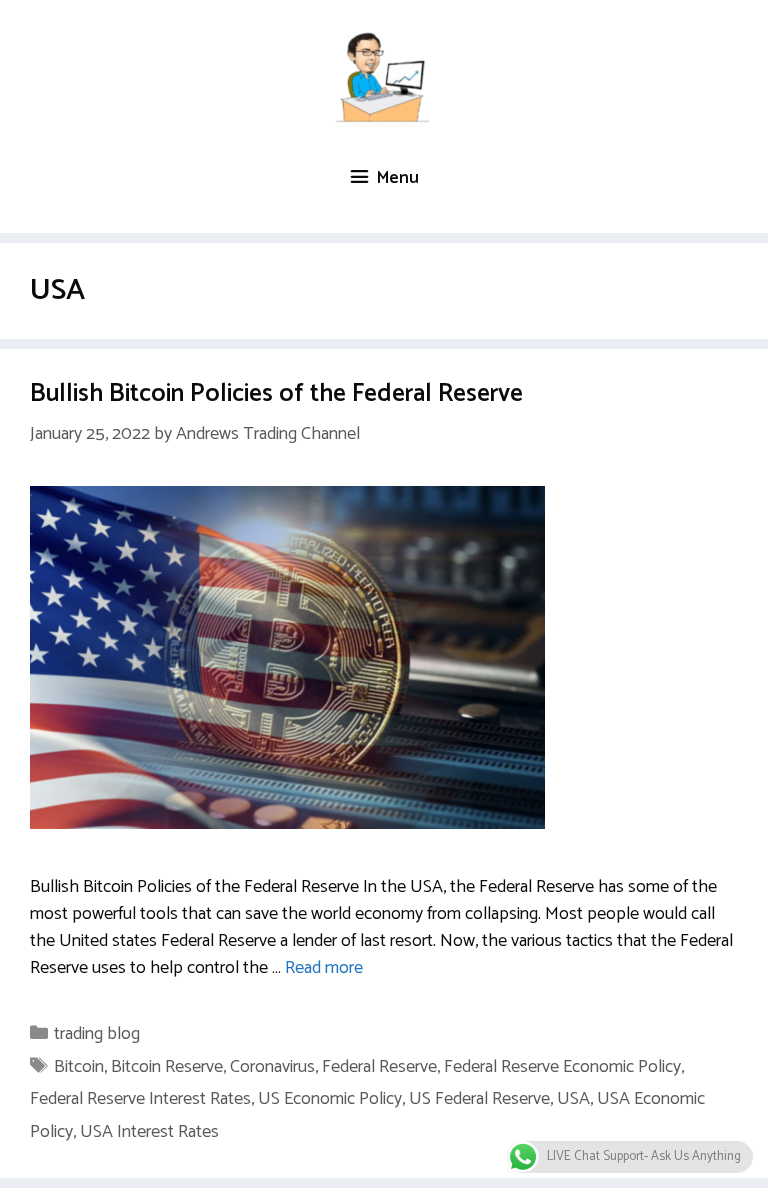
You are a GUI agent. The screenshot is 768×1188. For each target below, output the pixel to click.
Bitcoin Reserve (167, 1067)
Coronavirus (272, 1067)
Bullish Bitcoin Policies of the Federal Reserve (276, 394)
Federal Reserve (379, 1067)
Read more (324, 968)
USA (573, 1099)
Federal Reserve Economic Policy (562, 1067)
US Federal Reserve (479, 1099)
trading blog (97, 1034)
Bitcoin (79, 1067)
